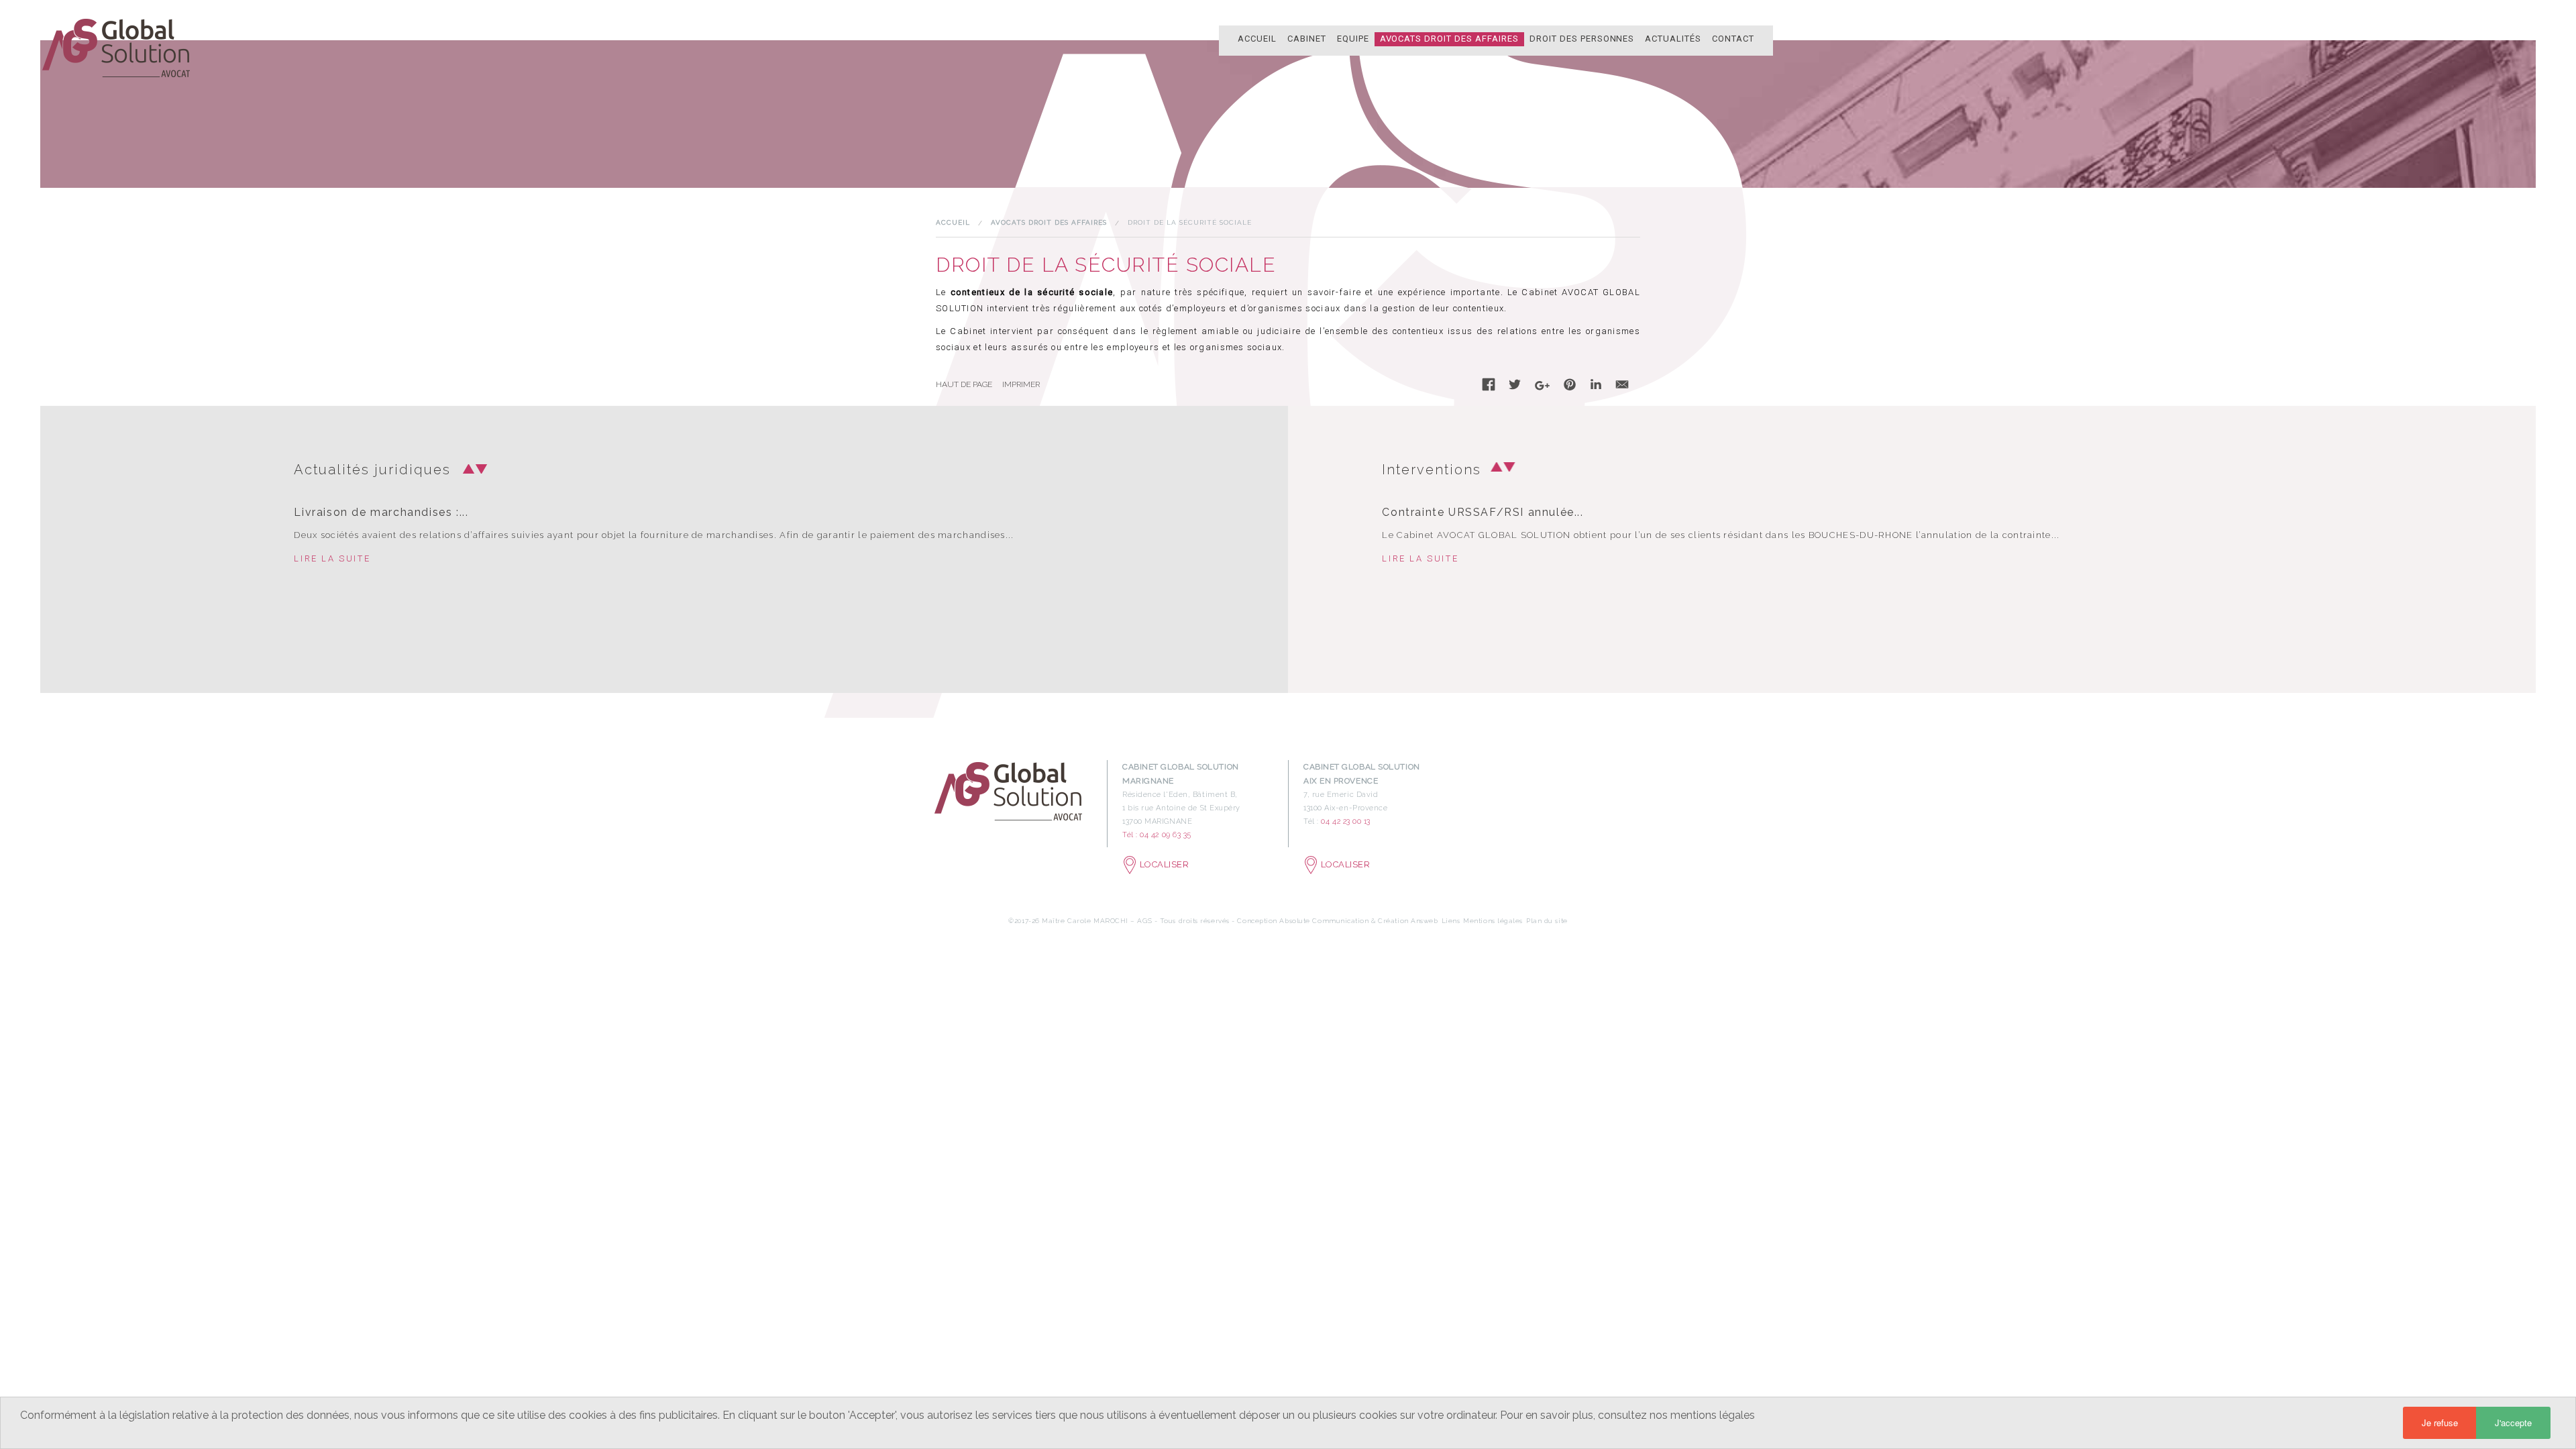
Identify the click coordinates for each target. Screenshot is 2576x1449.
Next (478, 469)
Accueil (1257, 39)
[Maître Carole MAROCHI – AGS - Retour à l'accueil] (117, 47)
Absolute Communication (1325, 921)
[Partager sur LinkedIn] (1596, 387)
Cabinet (1307, 39)
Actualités (1673, 39)
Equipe (1353, 39)
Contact (1733, 39)
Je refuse (2440, 1423)
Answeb (1424, 921)
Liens (1451, 921)
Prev (465, 469)
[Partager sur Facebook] (1489, 387)
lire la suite (332, 558)
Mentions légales (1493, 921)
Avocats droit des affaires (1449, 39)
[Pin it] (1570, 387)
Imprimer (1021, 384)
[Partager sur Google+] (1542, 389)
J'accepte (2513, 1423)
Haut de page (964, 384)
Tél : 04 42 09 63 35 (1157, 835)
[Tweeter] (1515, 387)
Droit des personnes (1582, 39)
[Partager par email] (1622, 387)
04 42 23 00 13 (1346, 821)
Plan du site (1547, 921)
